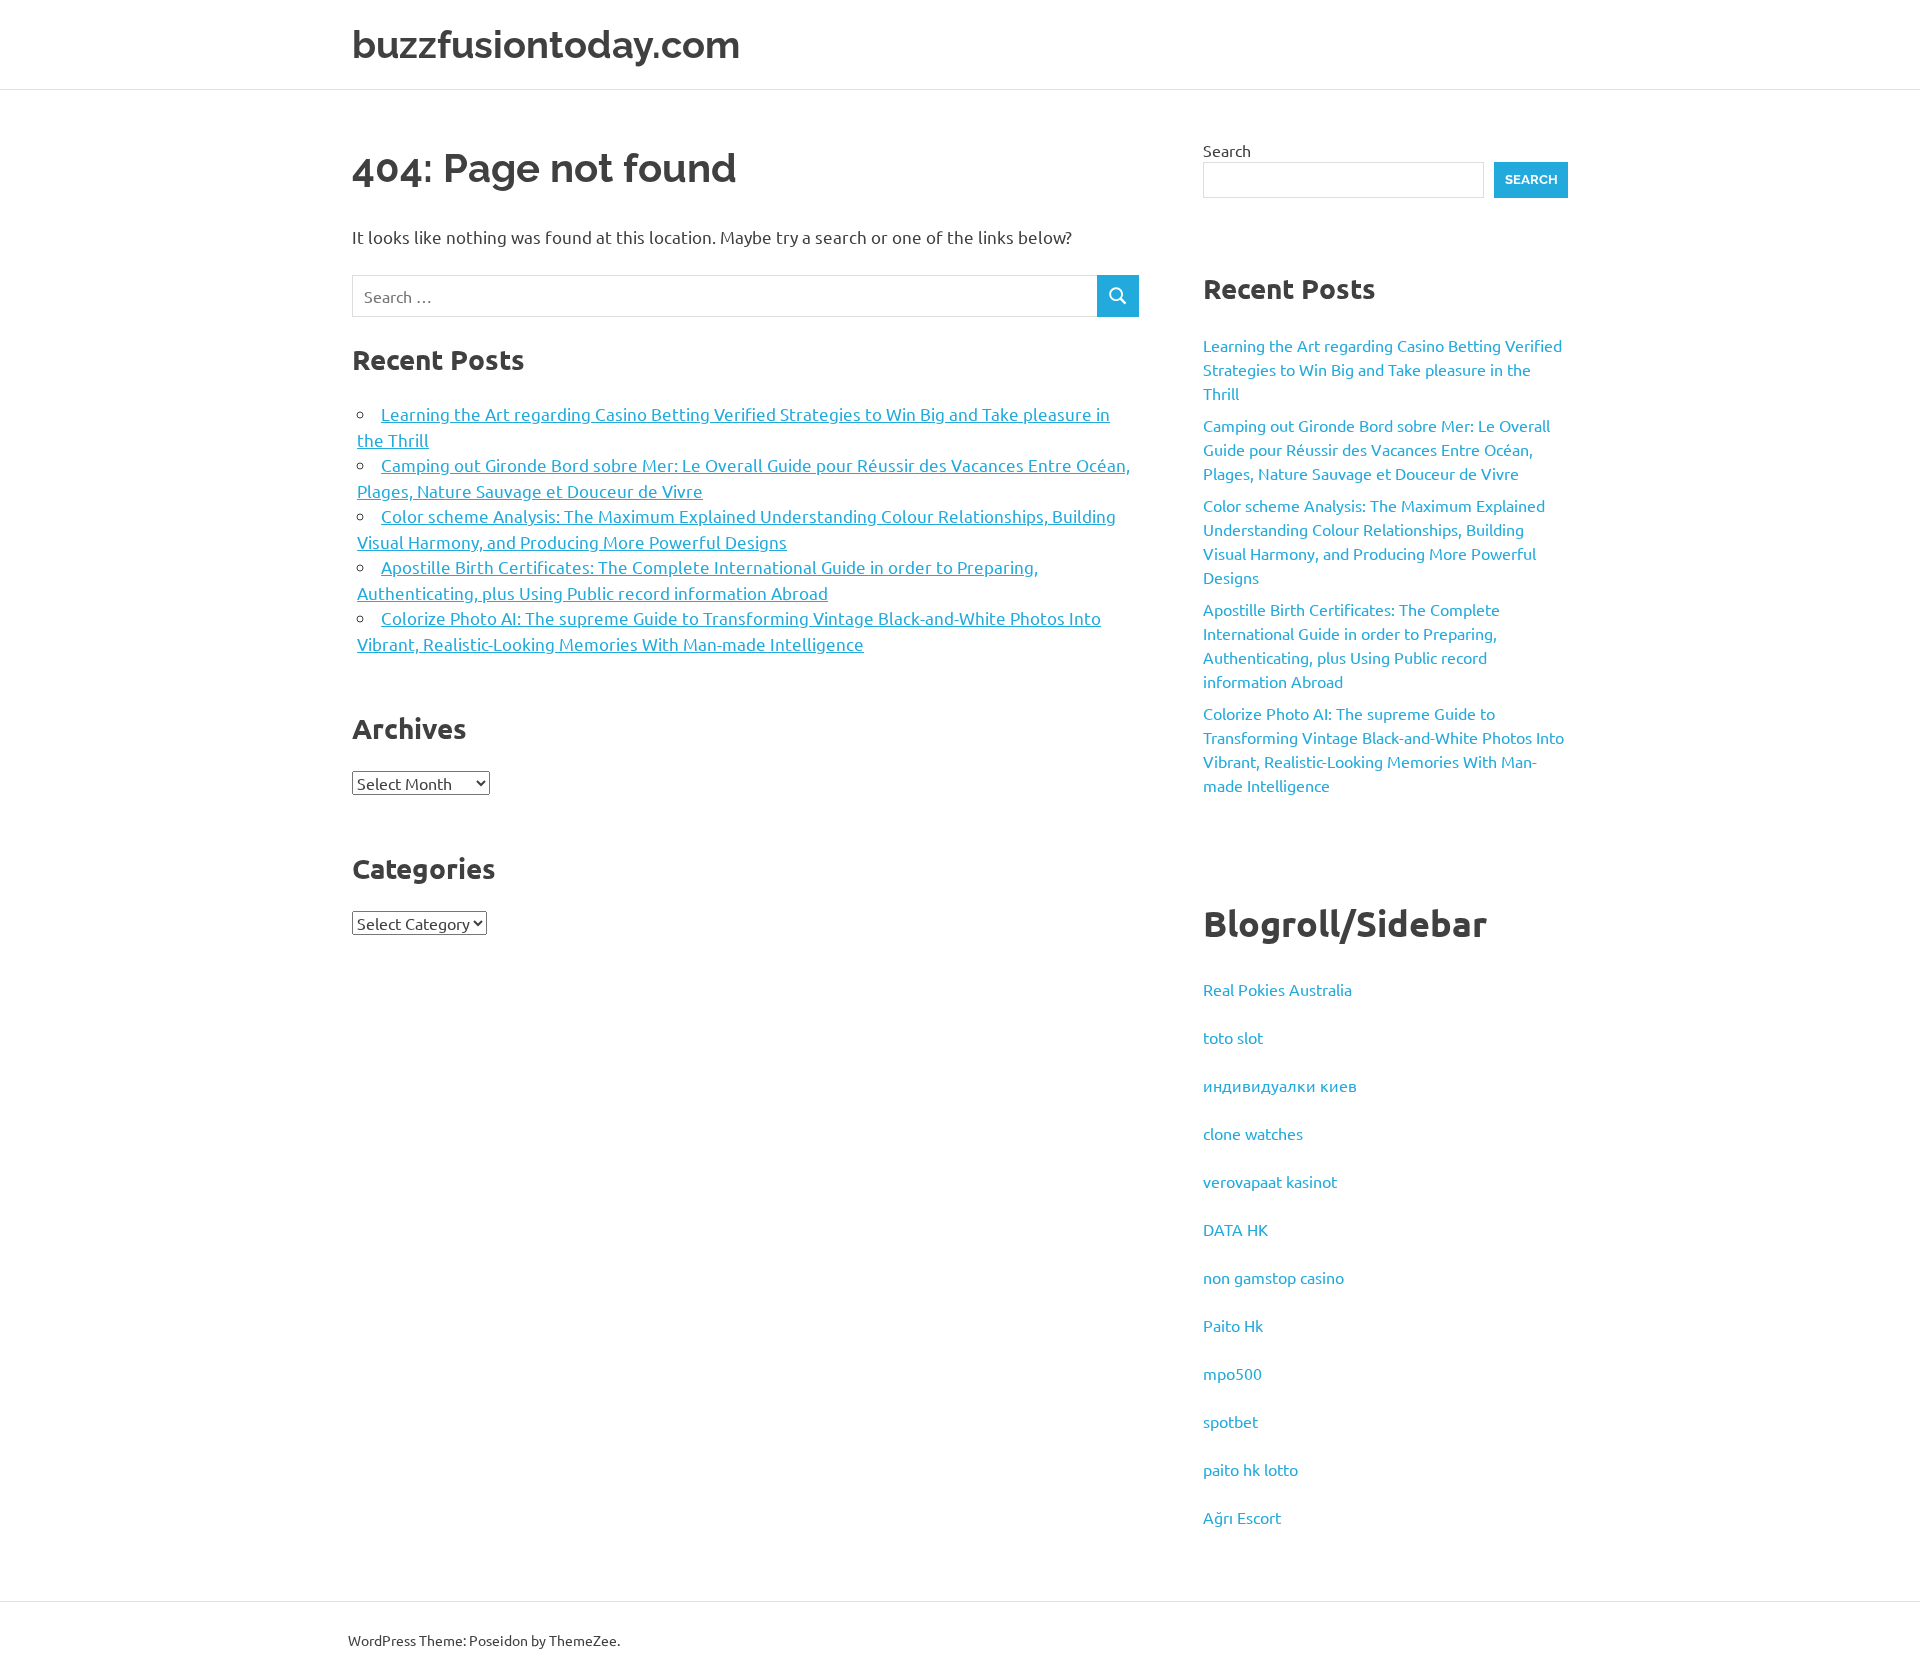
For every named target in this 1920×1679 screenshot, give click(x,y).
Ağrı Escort (1242, 1517)
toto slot (1233, 1037)
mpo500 (1232, 1373)
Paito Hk (1233, 1325)
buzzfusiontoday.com (546, 44)
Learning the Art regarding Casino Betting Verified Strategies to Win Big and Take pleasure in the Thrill (1382, 369)
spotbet (1230, 1421)
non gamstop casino (1273, 1277)
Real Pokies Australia (1277, 989)
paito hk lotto (1250, 1469)
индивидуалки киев (1280, 1085)
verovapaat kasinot (1270, 1181)
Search (1227, 150)
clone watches (1253, 1133)
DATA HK (1235, 1229)
